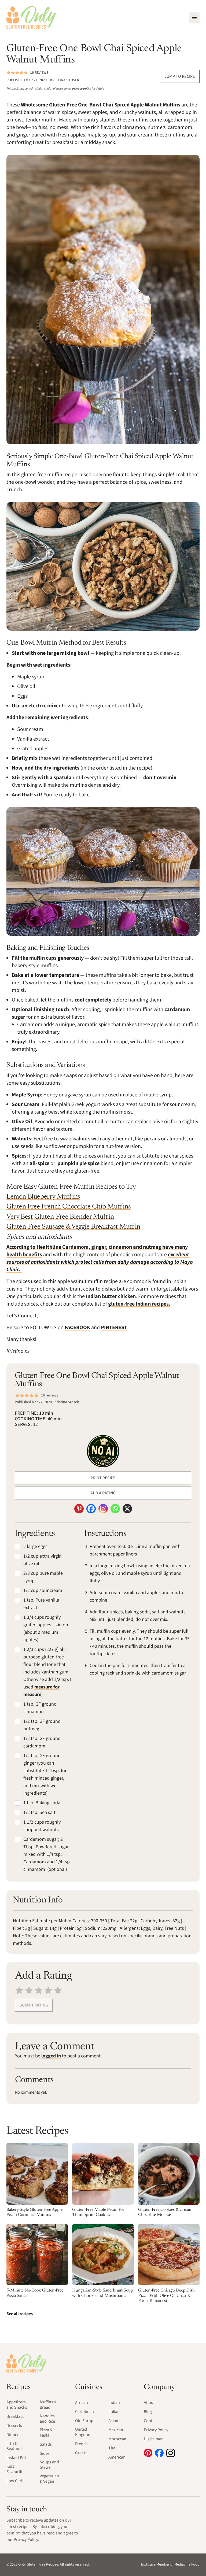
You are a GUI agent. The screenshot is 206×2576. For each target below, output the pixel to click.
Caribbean (84, 2412)
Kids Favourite (15, 2469)
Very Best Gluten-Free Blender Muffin (60, 1217)
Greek (80, 2453)
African (82, 2403)
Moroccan (117, 2439)
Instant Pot (16, 2458)
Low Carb (15, 2481)
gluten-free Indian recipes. (139, 1304)
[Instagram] (103, 1509)
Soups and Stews (49, 2465)
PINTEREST (114, 1328)
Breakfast (15, 2416)
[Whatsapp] (115, 1509)
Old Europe (85, 2421)
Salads (46, 2444)
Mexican (116, 2430)
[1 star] (19, 1990)
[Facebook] (91, 1509)
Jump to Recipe (180, 76)
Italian (114, 2412)
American (117, 2457)
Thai (112, 2448)
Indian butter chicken (111, 1296)
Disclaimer (153, 2439)
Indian (114, 2403)
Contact (151, 2421)
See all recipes (20, 2314)
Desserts (14, 2426)
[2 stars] (29, 1990)
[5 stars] (58, 1990)
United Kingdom (83, 2432)
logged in (51, 2056)
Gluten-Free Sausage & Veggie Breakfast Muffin (73, 1227)
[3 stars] (39, 1990)
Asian (113, 2421)
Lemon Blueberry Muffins (43, 1197)
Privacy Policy (156, 2430)
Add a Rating (103, 1493)
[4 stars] (48, 1990)
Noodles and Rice (47, 2419)
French (81, 2444)
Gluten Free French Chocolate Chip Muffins (69, 1207)
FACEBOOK (77, 1328)
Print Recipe (103, 1478)
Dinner (13, 2435)
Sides (45, 2453)
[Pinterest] (79, 1509)
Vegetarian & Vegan (49, 2479)
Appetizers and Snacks (17, 2405)
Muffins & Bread (48, 2405)
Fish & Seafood (14, 2446)
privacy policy (82, 89)
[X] (127, 1509)
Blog (148, 2412)
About (149, 2403)
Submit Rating (34, 2005)
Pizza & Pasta (46, 2433)
